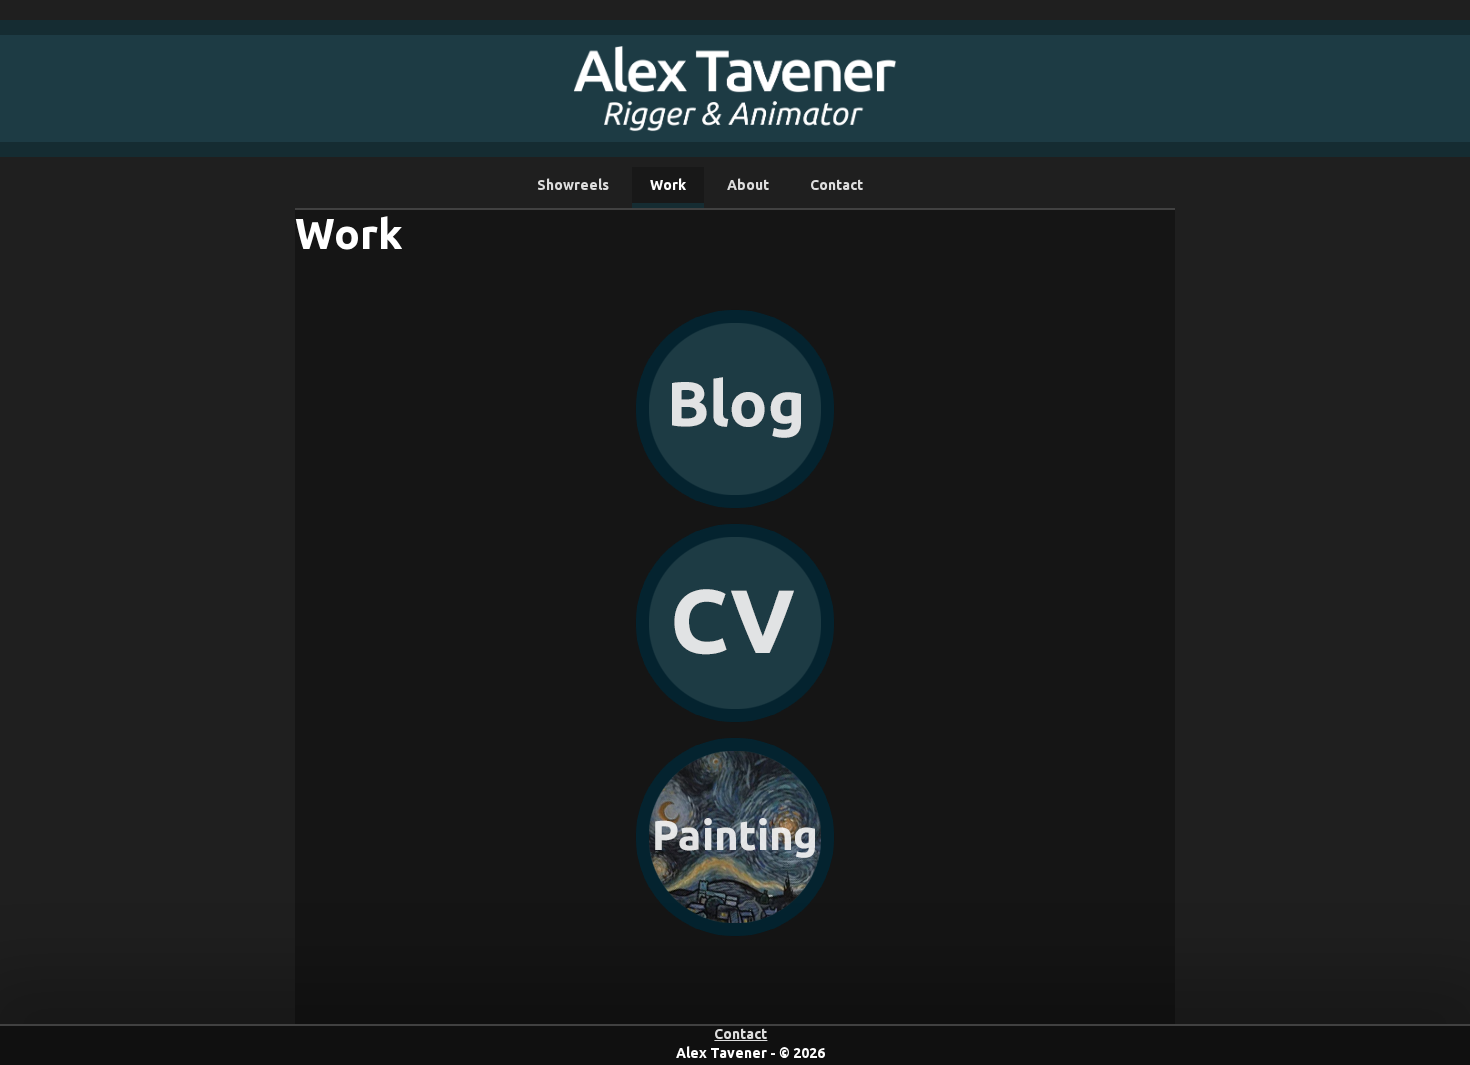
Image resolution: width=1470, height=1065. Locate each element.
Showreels (573, 185)
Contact (836, 185)
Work (668, 185)
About (748, 185)
